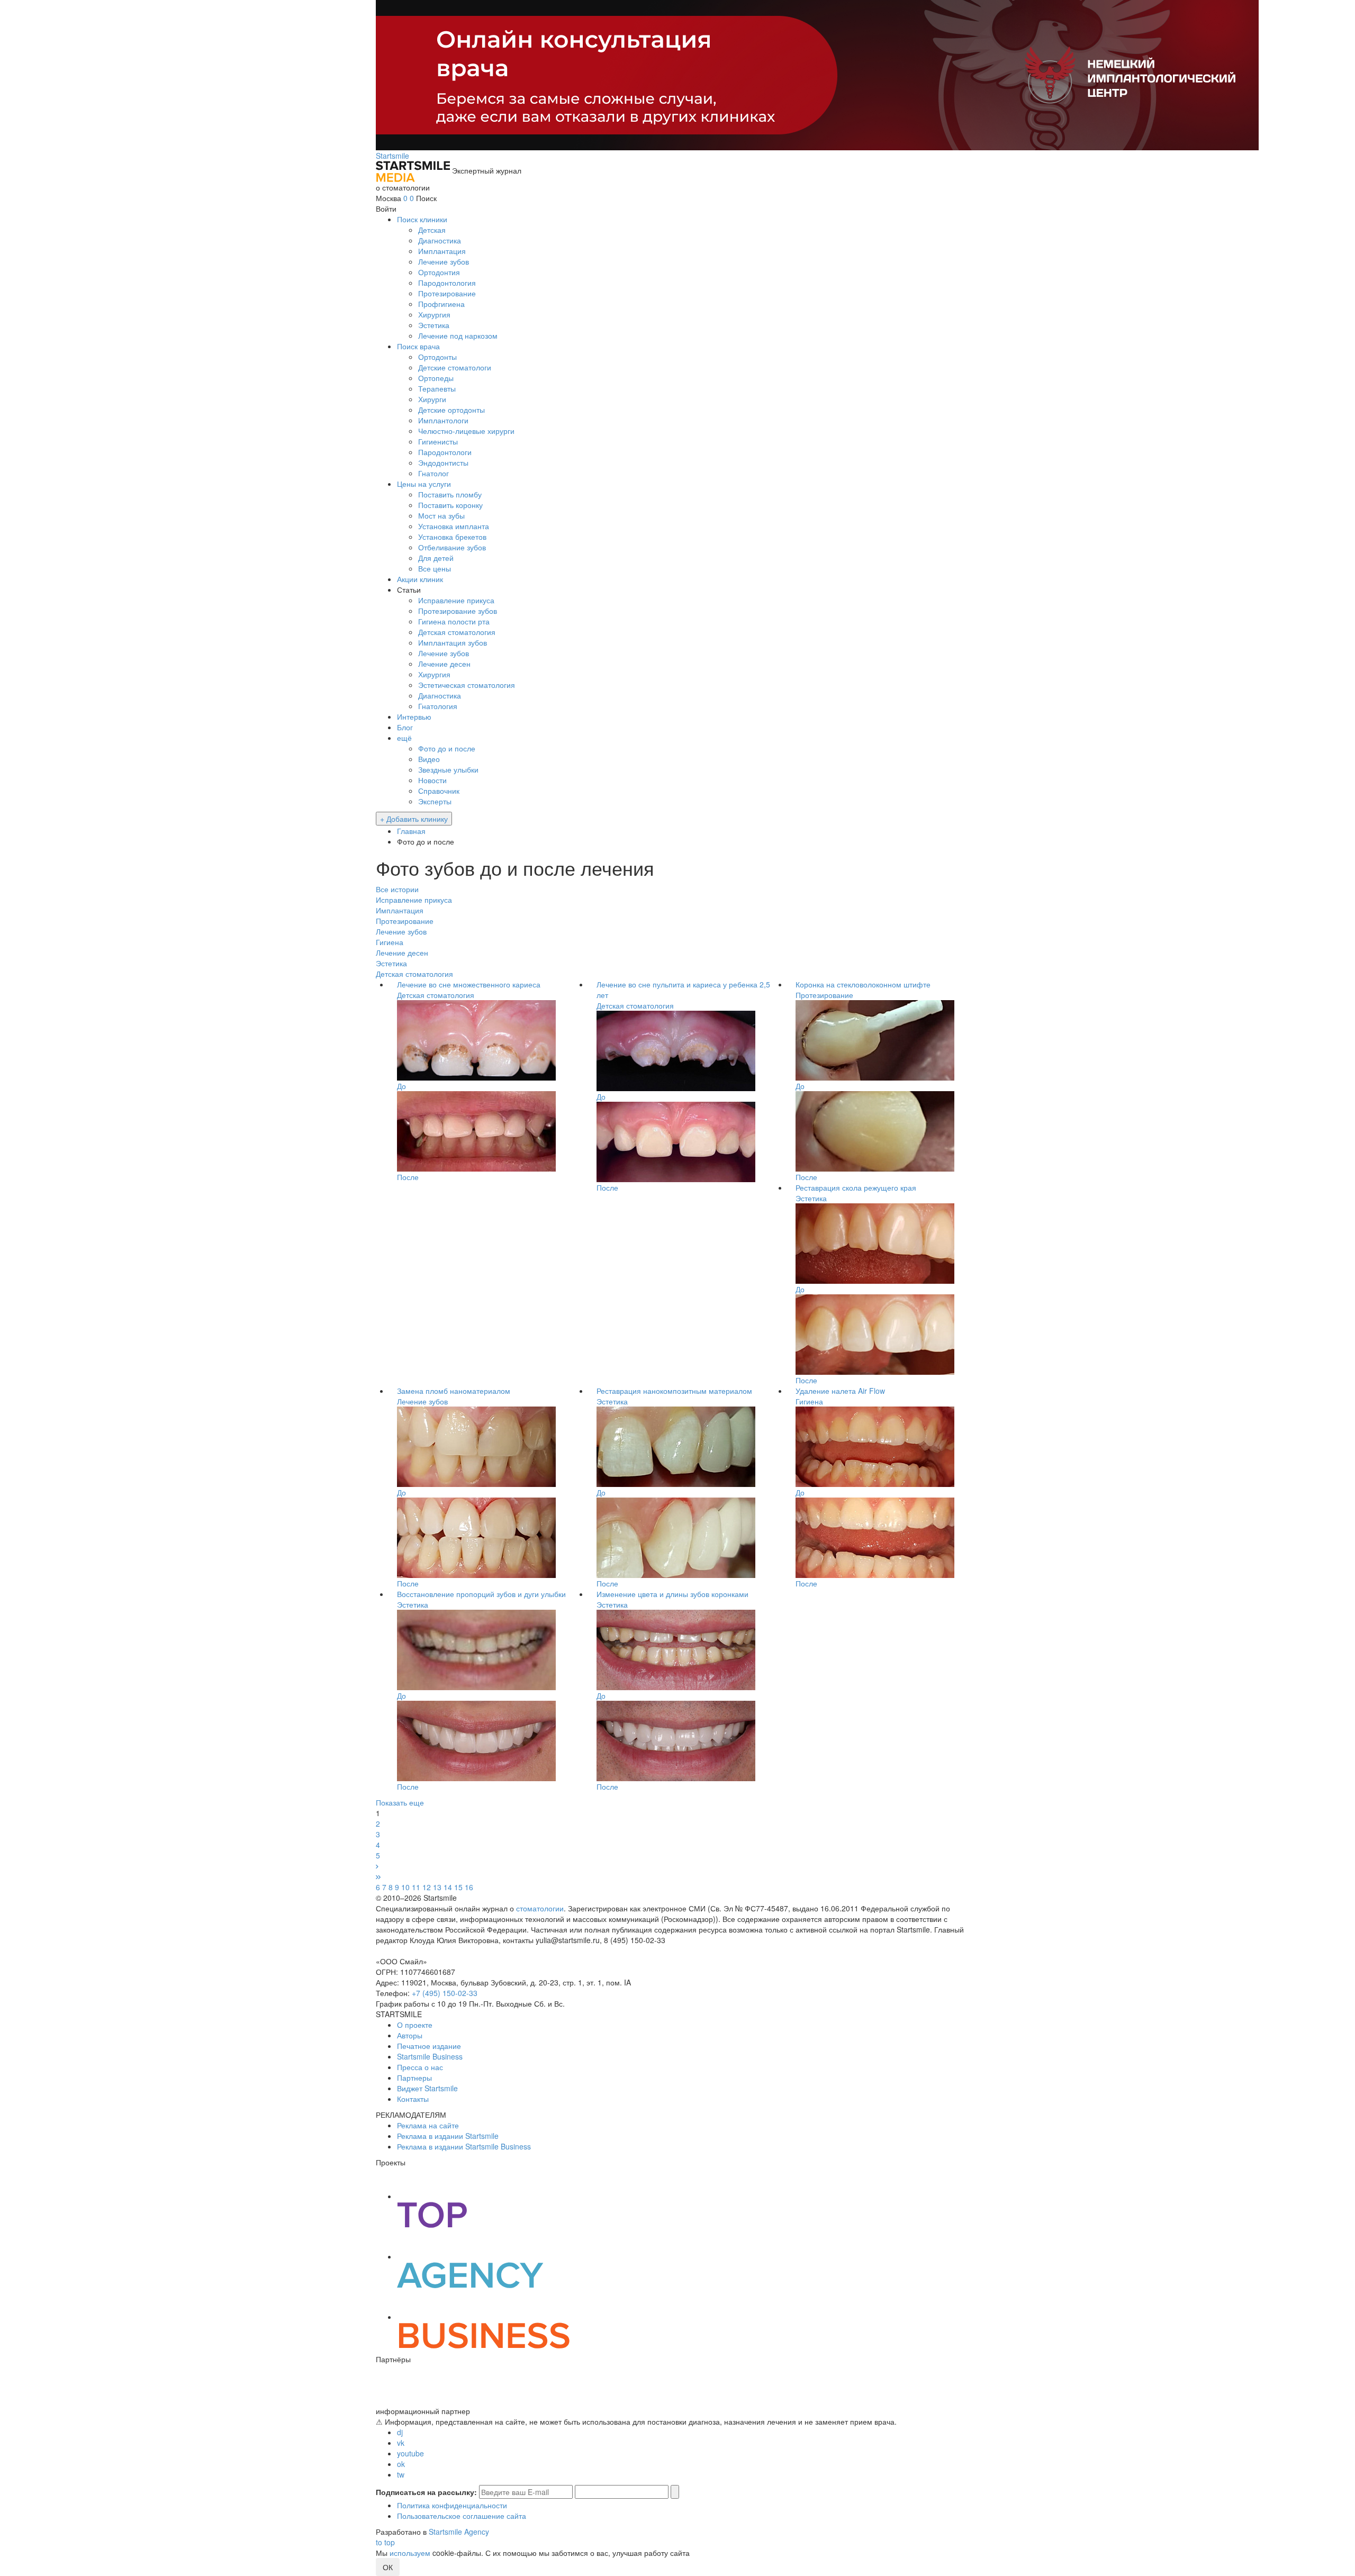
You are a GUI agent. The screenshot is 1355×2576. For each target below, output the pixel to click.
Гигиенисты (438, 441)
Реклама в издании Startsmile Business (464, 2146)
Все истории (397, 889)
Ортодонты (437, 357)
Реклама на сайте (428, 2125)
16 (469, 1887)
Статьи (409, 589)
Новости (432, 780)
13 (437, 1887)
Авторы (410, 2035)
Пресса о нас (420, 2067)
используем (410, 2553)
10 (405, 1887)
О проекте (415, 2025)
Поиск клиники (422, 219)
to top (385, 2542)
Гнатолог (433, 473)
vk (401, 2443)
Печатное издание (429, 2046)
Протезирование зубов (458, 611)
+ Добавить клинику (414, 819)
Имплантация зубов (453, 642)
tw (401, 2474)
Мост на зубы (441, 515)
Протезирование (447, 293)
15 (458, 1887)
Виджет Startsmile (427, 2088)
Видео (429, 759)
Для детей (436, 558)
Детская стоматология (457, 632)
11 (416, 1887)
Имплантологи (443, 420)
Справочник (439, 791)
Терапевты (437, 388)
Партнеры (414, 2078)
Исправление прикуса (456, 600)
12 (427, 1887)
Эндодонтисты (443, 462)
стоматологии (540, 1908)
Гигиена (390, 942)
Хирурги (432, 399)
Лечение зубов (444, 261)
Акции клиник (420, 579)
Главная (411, 831)
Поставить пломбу (450, 494)
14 (448, 1887)
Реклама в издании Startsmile (448, 2136)
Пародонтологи (445, 452)
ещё (404, 738)
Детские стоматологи (455, 367)
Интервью (414, 716)
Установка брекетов (452, 537)
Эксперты (435, 801)
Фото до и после (447, 748)
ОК (388, 2567)
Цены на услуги (424, 484)
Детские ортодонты (451, 410)
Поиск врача (418, 346)
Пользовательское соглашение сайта (462, 2516)
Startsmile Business (430, 2056)
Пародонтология (447, 283)
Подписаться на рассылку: (426, 2492)
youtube (410, 2453)
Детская (432, 230)
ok (401, 2464)
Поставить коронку (450, 505)
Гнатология (438, 706)
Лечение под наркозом (458, 335)
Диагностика (440, 240)
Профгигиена (441, 304)
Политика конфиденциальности (452, 2505)
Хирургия (434, 314)
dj (400, 2432)
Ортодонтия (439, 272)
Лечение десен (444, 664)
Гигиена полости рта (454, 621)
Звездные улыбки (448, 769)
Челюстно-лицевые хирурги (466, 431)
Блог (405, 727)
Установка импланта (454, 526)
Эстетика (434, 325)
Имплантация (442, 251)
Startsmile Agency (459, 2532)
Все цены (435, 568)
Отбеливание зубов (452, 547)
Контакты (413, 2099)
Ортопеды (436, 378)
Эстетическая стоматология (467, 685)
